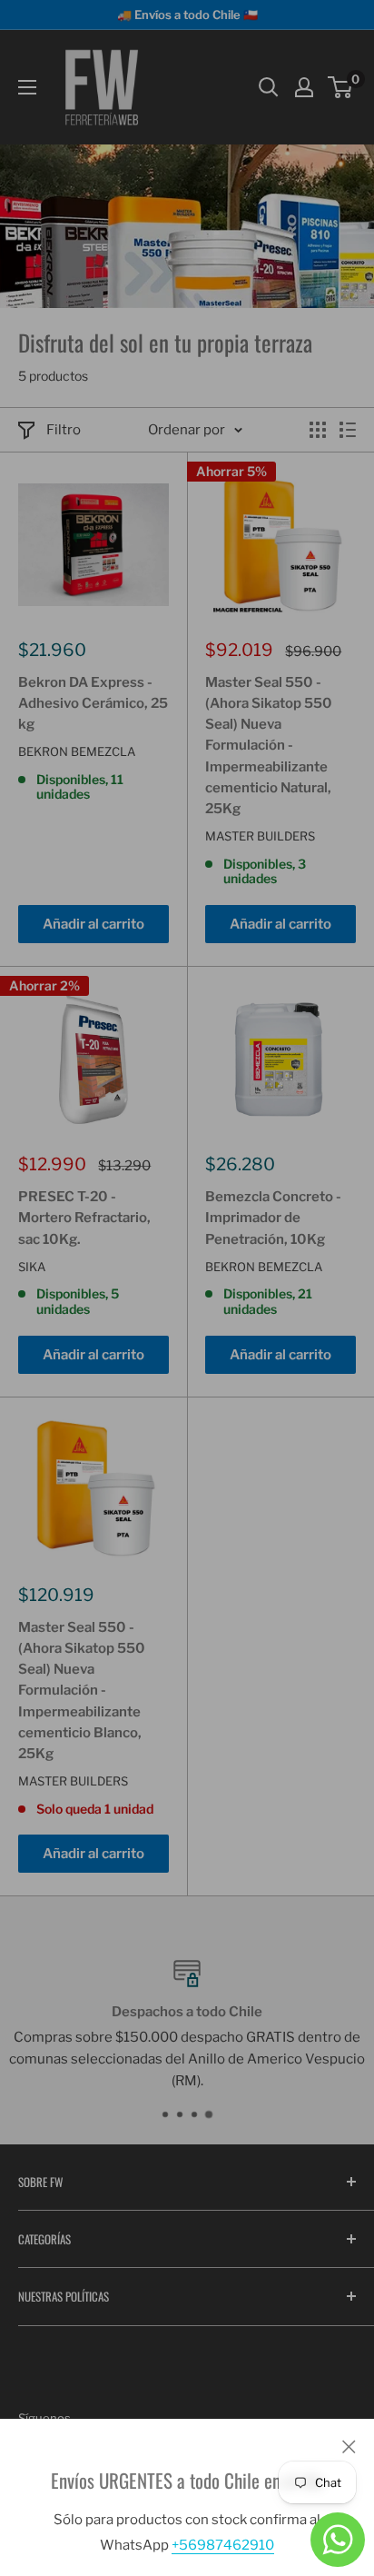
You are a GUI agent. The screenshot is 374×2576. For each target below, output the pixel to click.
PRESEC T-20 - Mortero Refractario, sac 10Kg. (84, 1218)
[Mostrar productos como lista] (348, 430)
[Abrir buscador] (269, 87)
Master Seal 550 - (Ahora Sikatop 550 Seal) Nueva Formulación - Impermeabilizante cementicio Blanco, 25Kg (82, 1691)
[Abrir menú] (27, 87)
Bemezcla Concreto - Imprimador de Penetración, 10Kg (273, 1218)
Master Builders (260, 836)
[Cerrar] (349, 2446)
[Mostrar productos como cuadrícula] (318, 430)
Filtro (64, 430)
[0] (341, 87)
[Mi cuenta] (304, 87)
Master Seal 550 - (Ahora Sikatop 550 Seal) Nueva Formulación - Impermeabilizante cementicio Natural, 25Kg (269, 746)
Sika (32, 1267)
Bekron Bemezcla (77, 751)
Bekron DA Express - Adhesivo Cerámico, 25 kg (93, 704)
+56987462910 (223, 2545)
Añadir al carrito (93, 924)
